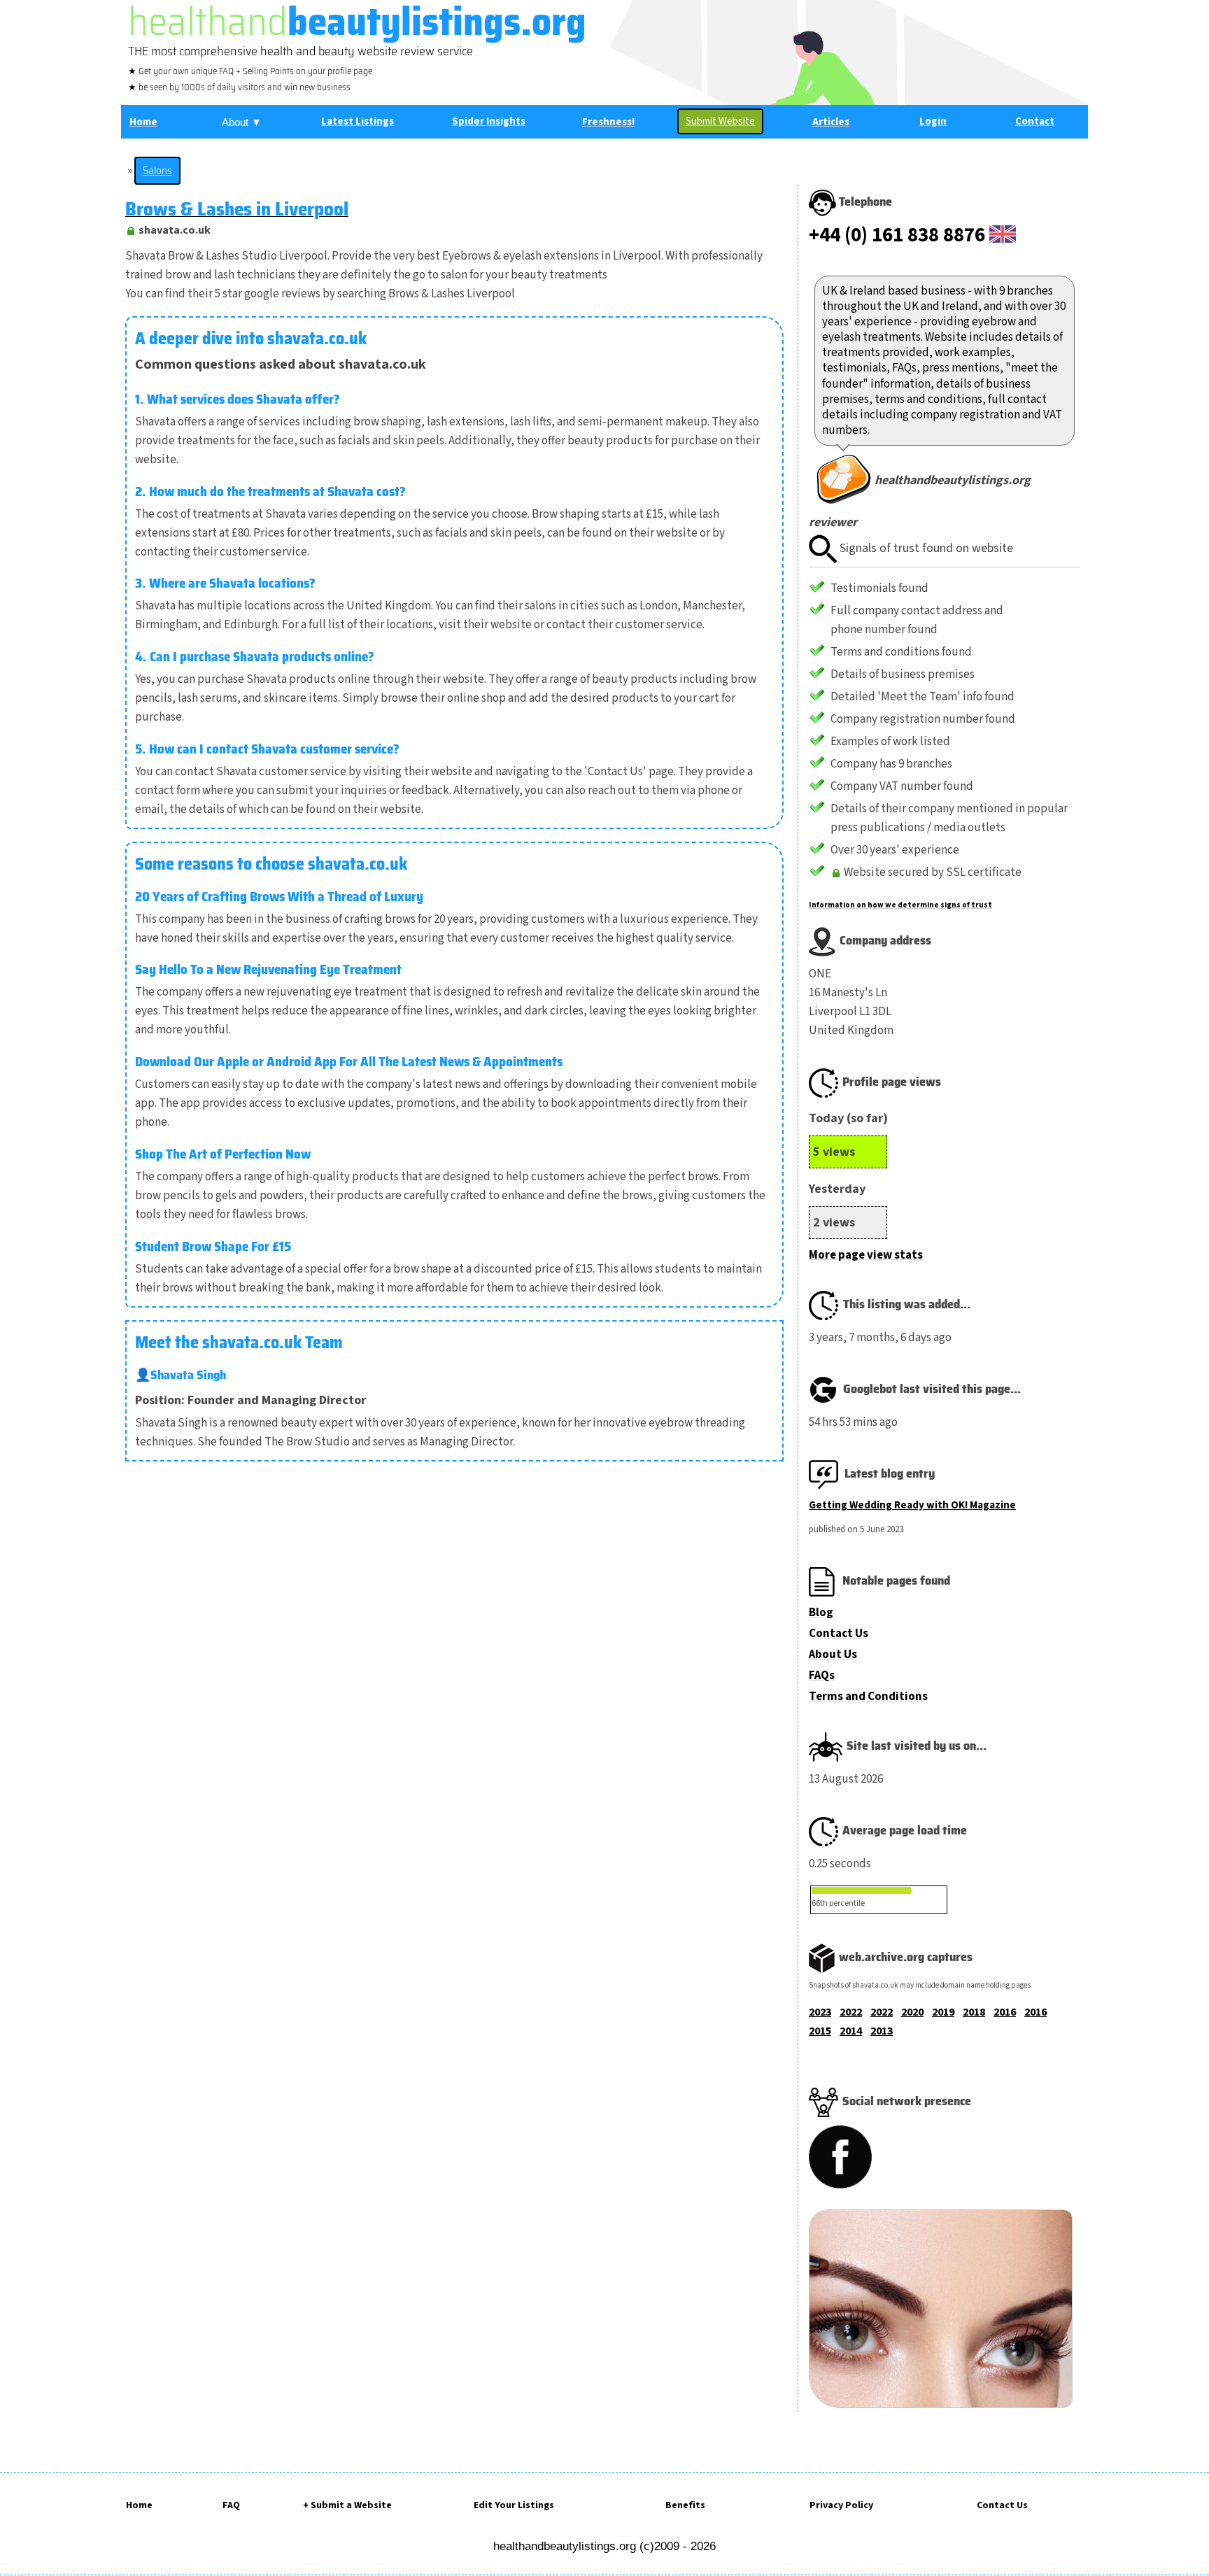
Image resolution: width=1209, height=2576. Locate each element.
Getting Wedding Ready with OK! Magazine (912, 1505)
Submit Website (720, 121)
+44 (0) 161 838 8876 (897, 235)
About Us (833, 1655)
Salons (157, 171)
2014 (851, 2031)
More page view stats (866, 1255)
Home (139, 2505)
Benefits (685, 2505)
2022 (851, 2012)
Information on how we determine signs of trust (900, 905)
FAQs (822, 1676)
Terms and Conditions (868, 1697)
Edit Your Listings (514, 2505)
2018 (974, 2012)
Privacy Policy (841, 2505)
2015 (820, 2031)
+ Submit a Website (347, 2505)
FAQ (231, 2505)
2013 (882, 2031)
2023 (820, 2012)
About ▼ (242, 122)
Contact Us (839, 1634)
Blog (821, 1613)
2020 (912, 2012)
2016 (1005, 2012)
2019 (943, 2012)
